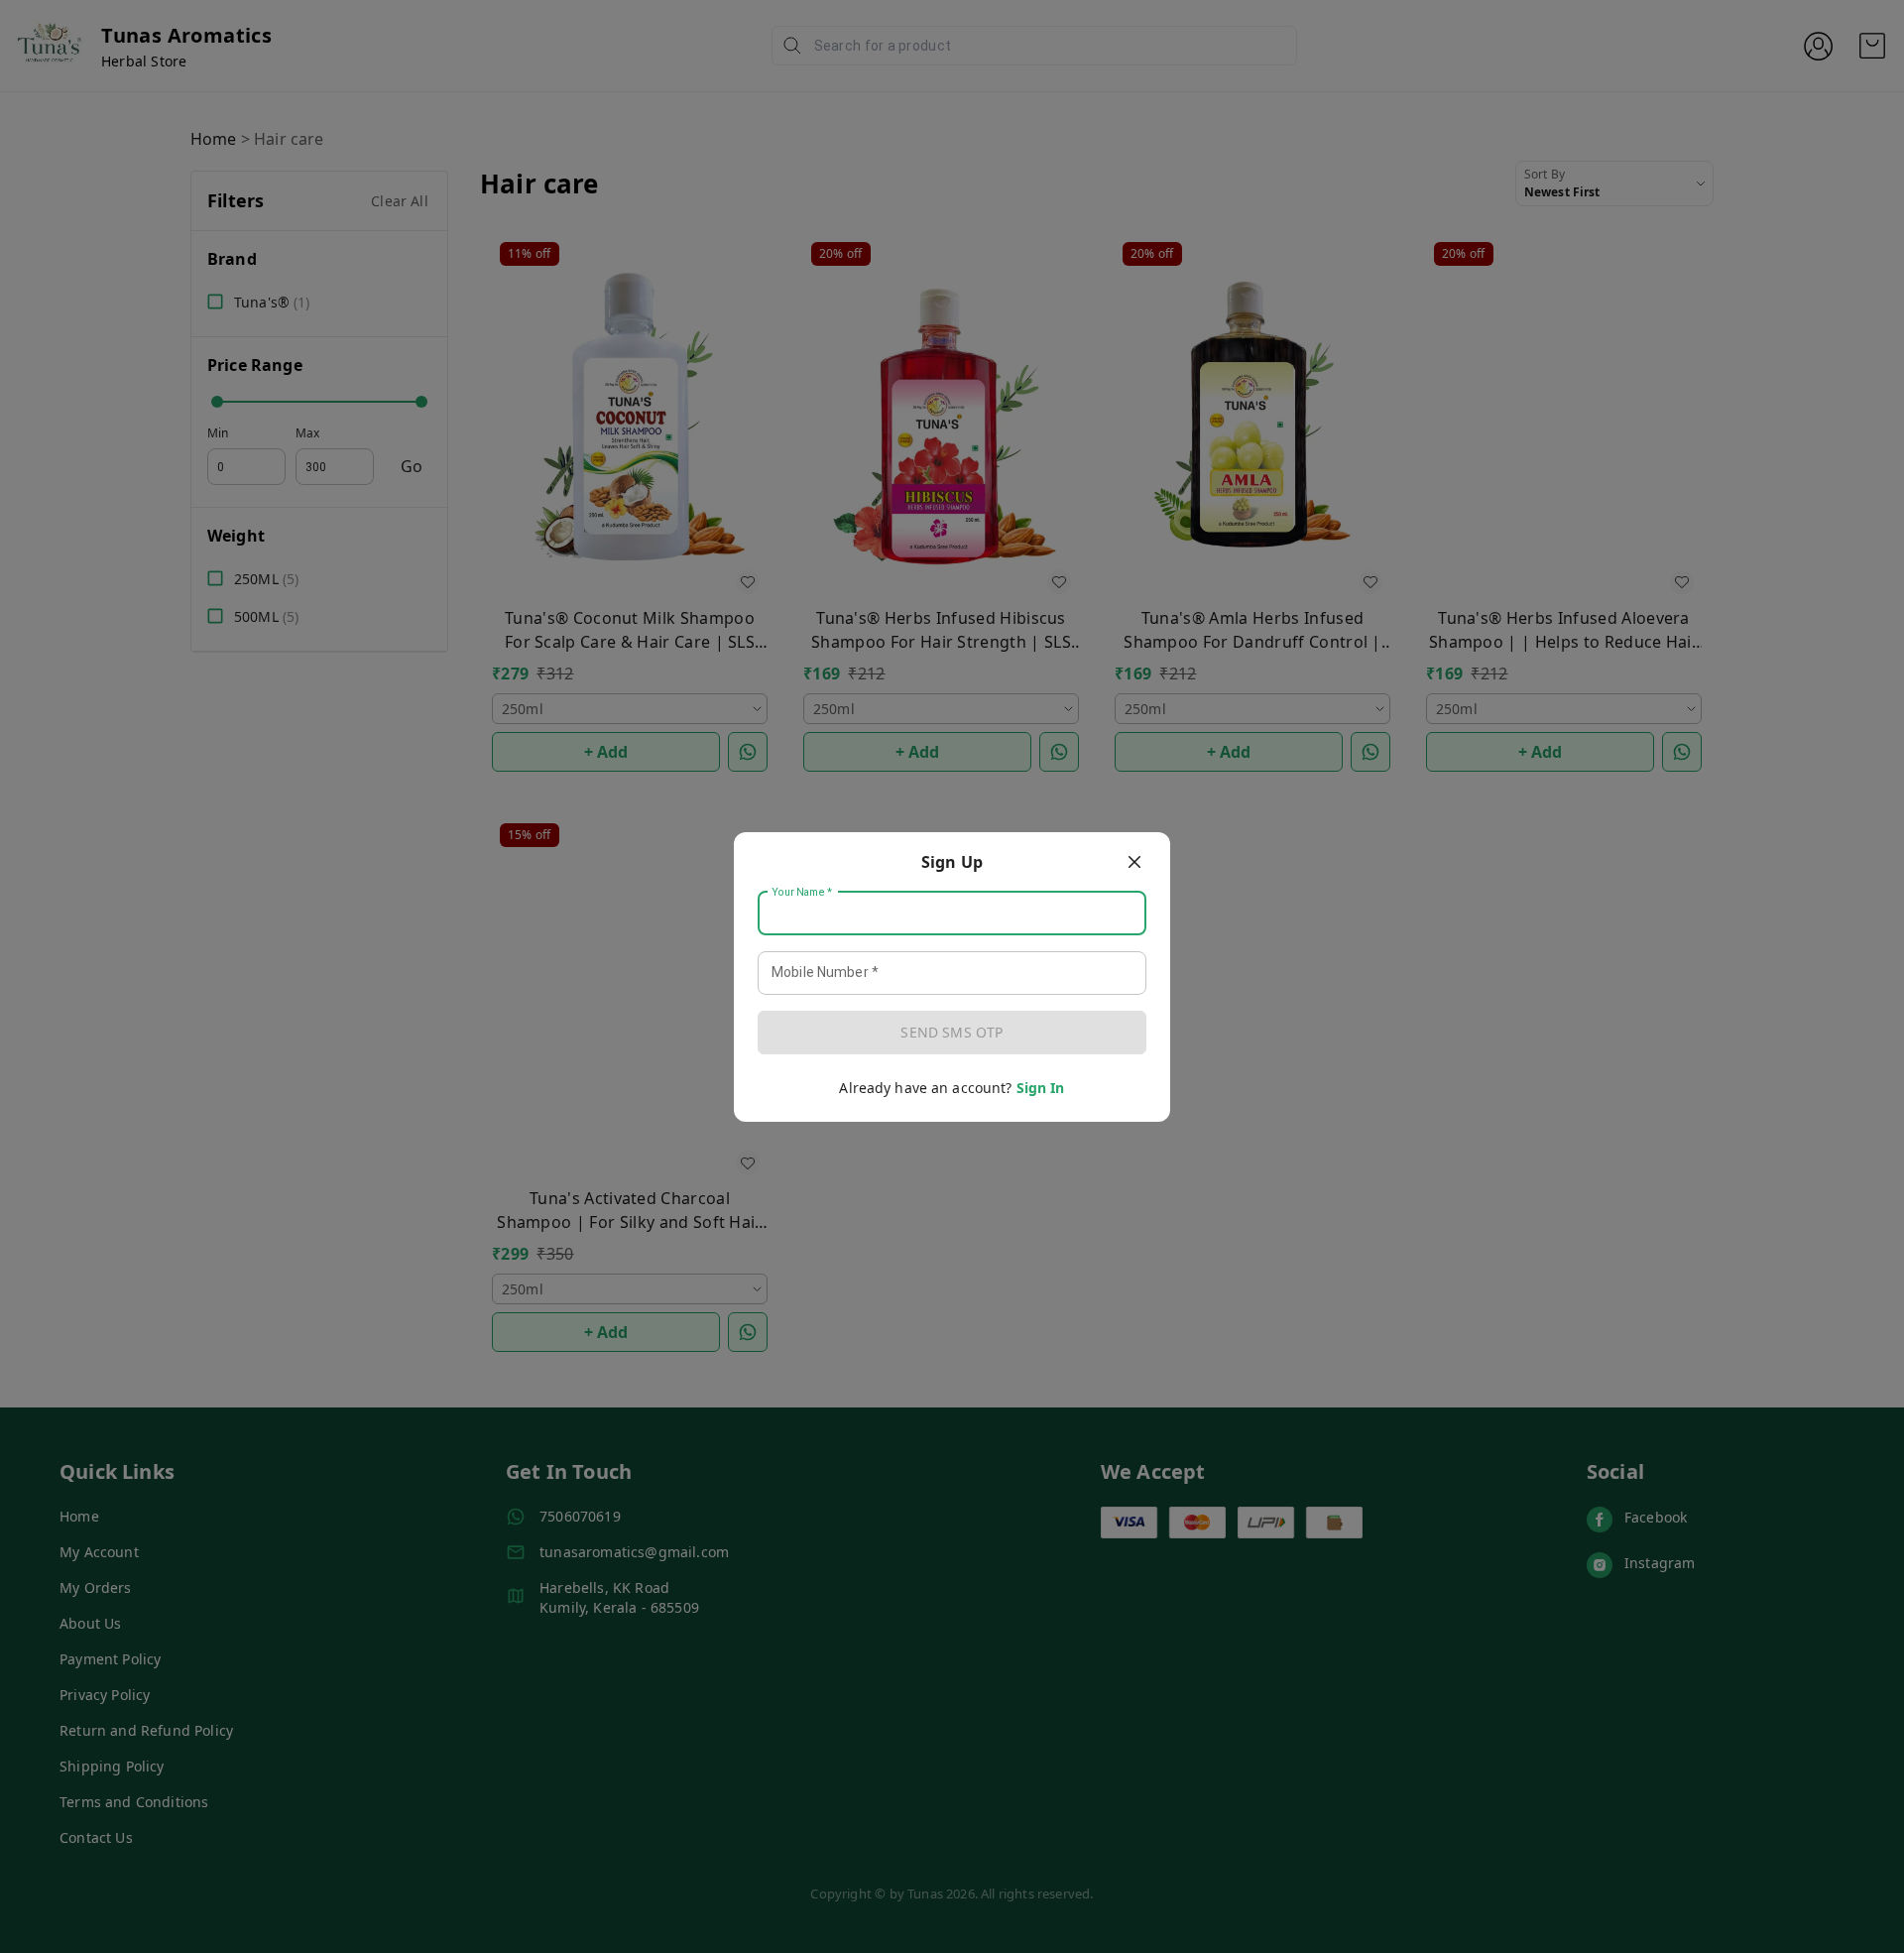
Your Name (802, 892)
